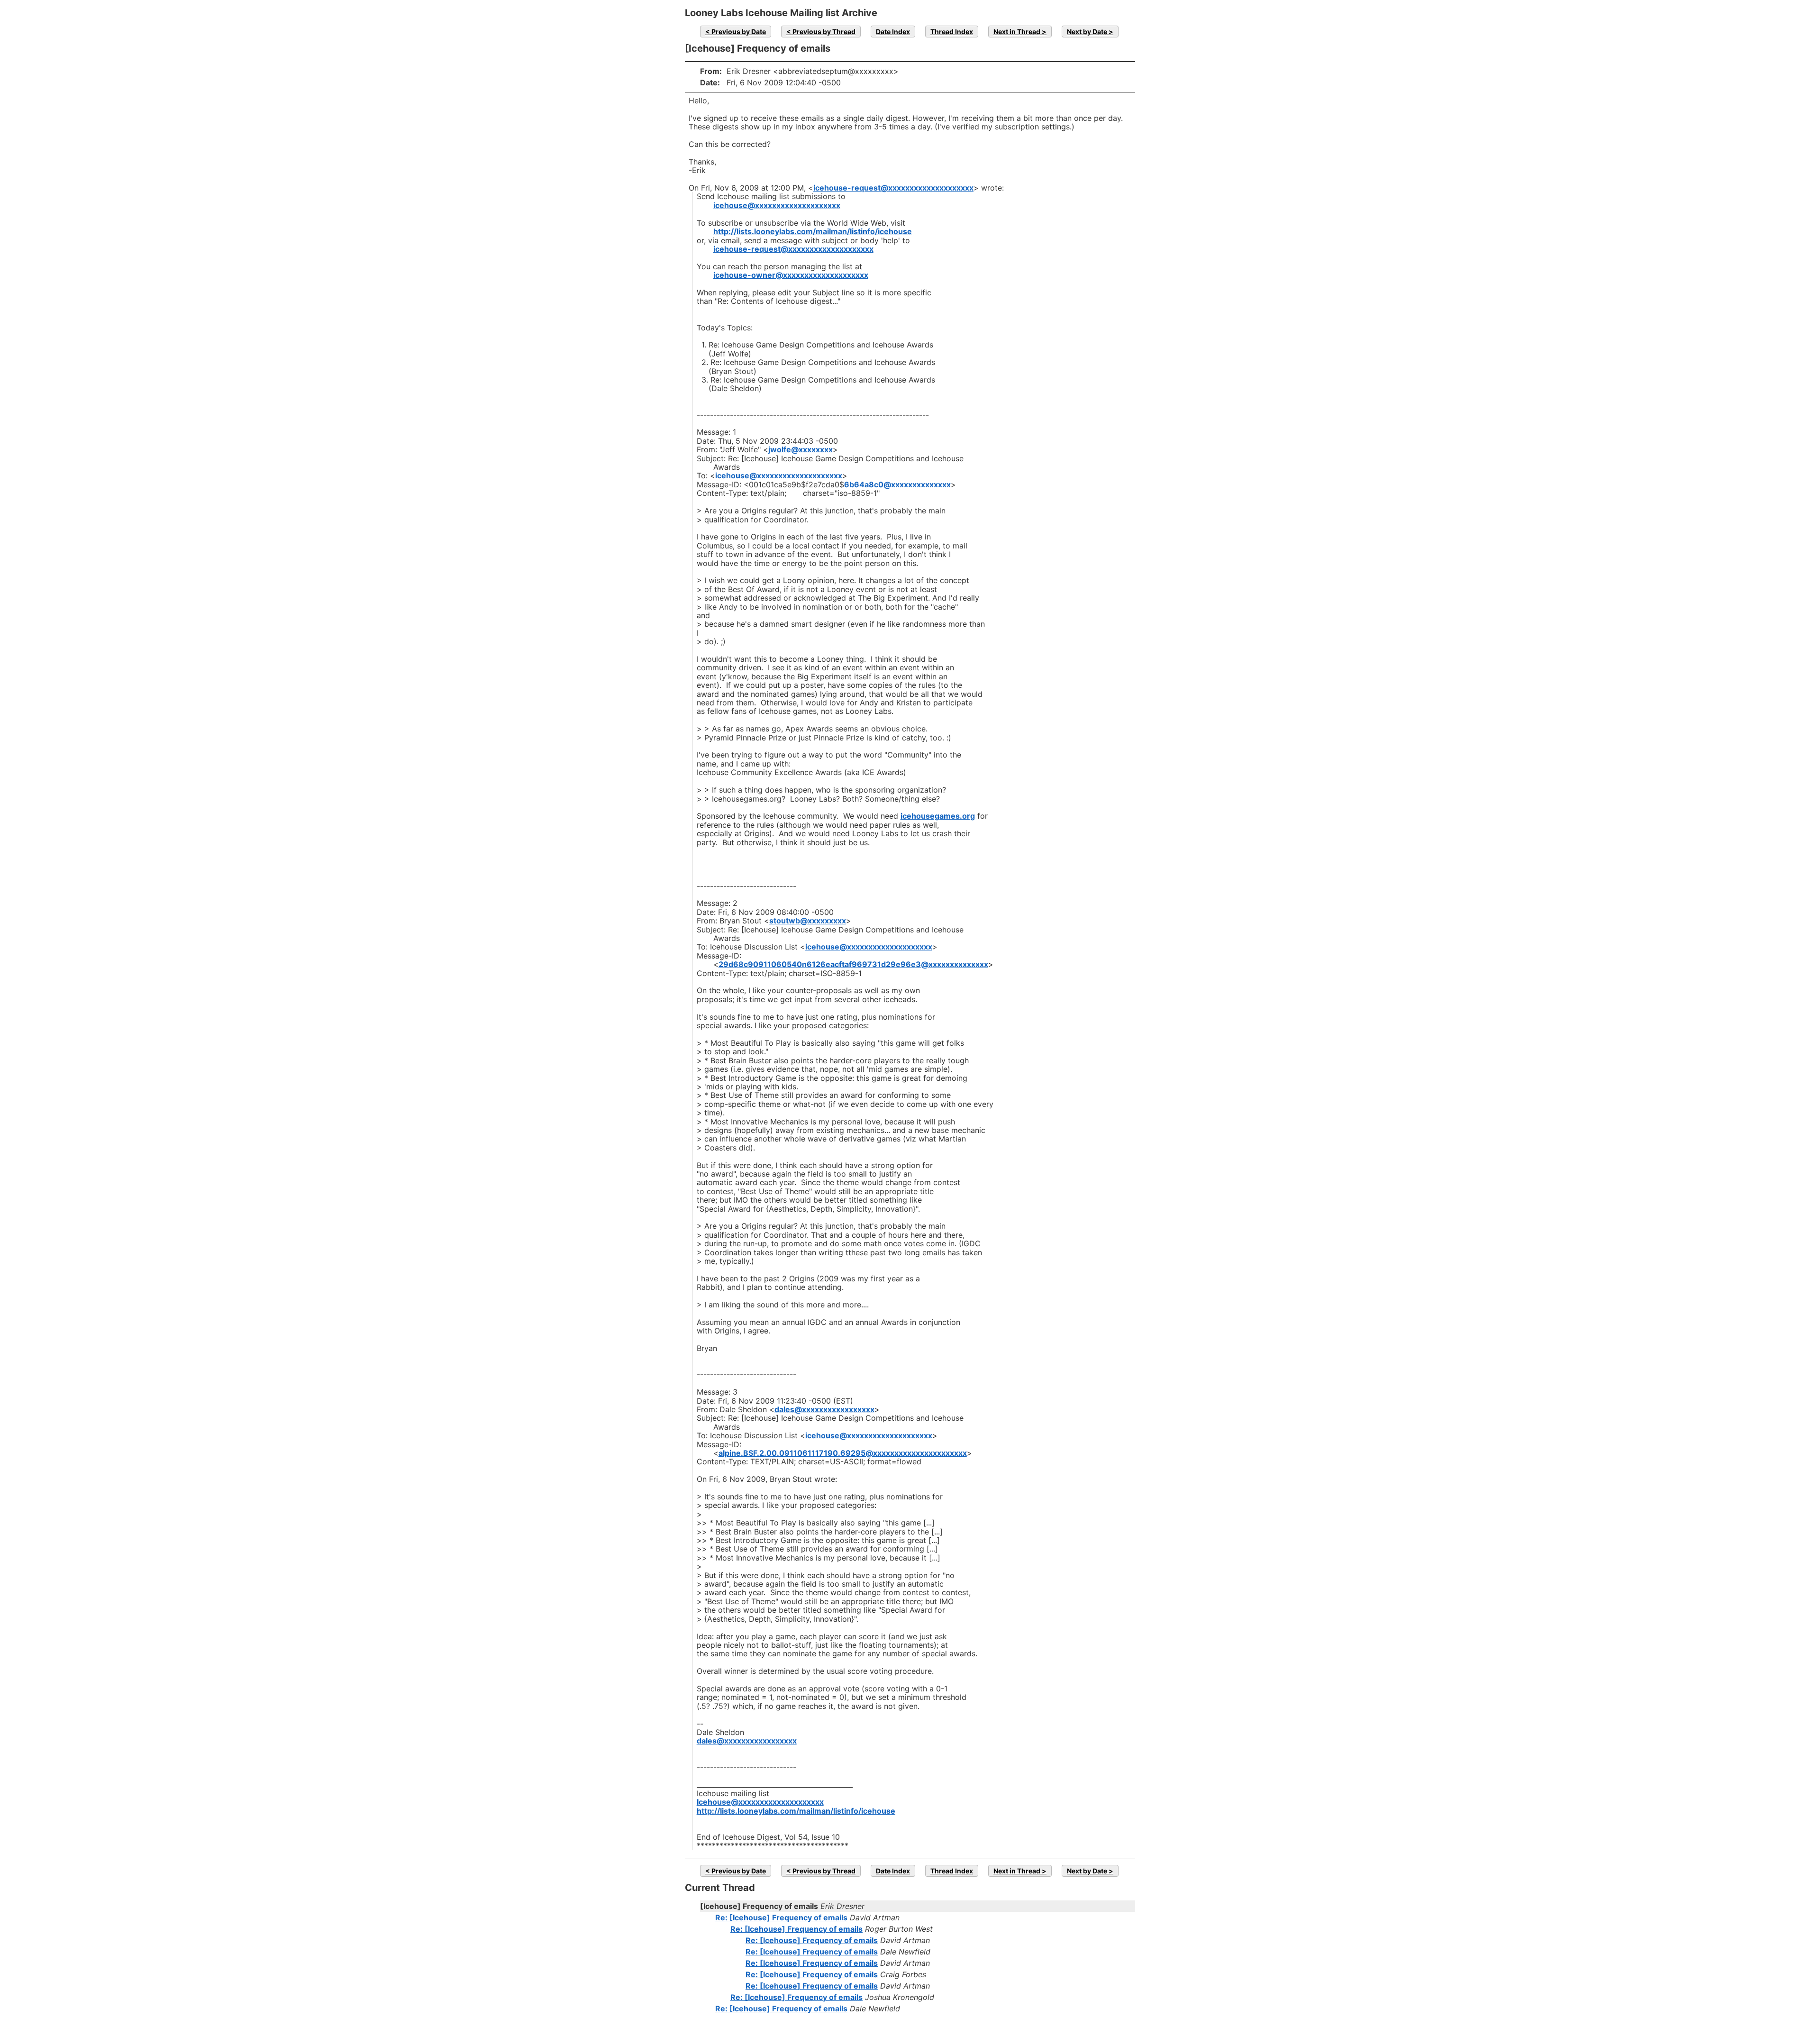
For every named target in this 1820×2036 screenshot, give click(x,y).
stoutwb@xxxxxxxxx (808, 921)
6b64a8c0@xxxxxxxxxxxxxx (897, 484)
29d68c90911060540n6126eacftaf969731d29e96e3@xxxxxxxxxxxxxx (853, 964)
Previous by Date (739, 32)
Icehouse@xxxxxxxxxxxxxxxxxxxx (760, 1802)
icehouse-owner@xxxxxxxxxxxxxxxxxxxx (791, 275)
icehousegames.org (938, 816)
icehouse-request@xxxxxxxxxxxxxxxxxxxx (893, 188)
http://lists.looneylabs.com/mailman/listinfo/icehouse (813, 231)
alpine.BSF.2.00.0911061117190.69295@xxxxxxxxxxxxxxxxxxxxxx (843, 1453)
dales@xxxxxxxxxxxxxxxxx (824, 1409)
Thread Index (952, 32)
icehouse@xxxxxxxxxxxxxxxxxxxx (777, 205)
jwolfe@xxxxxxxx (801, 449)
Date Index (893, 32)
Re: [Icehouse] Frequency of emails (781, 1917)
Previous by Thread (824, 32)
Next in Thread (1017, 32)
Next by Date (1087, 32)
